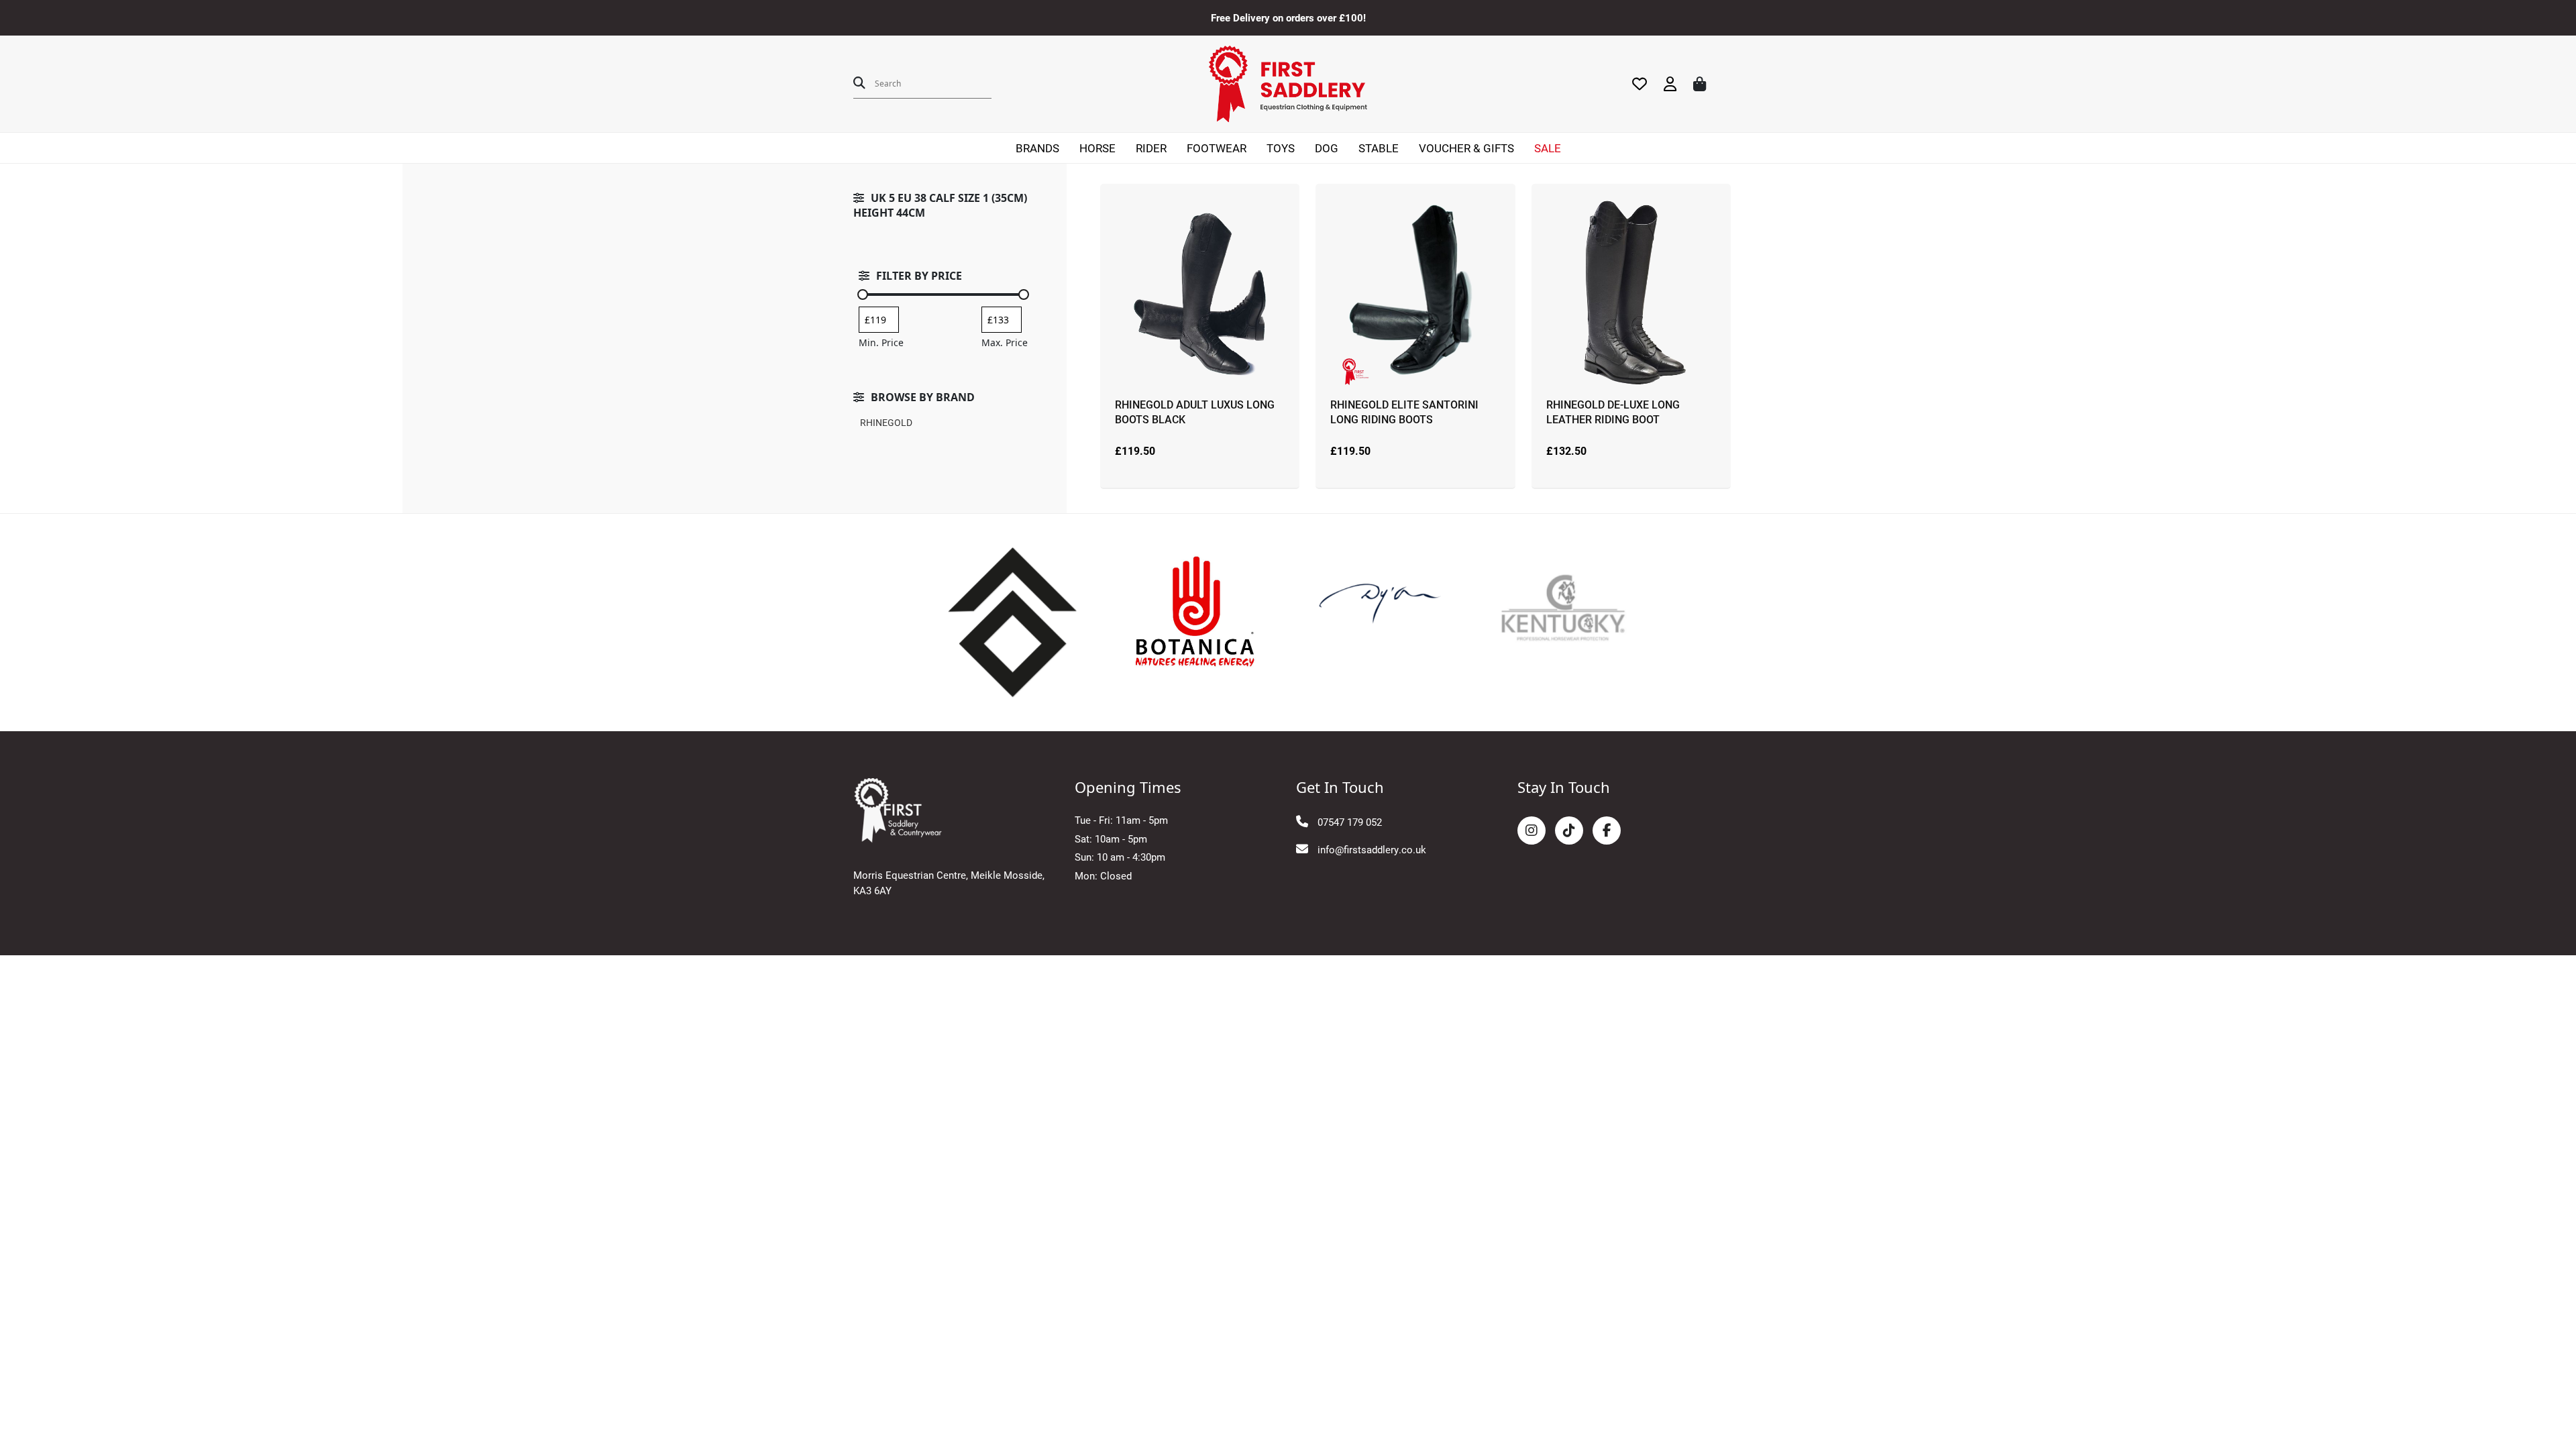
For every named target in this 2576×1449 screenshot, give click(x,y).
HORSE (1097, 148)
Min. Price (881, 342)
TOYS (1281, 148)
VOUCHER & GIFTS (1466, 148)
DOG (1327, 148)
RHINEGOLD (886, 422)
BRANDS (1037, 148)
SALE (1548, 148)
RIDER (1151, 148)
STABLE (1379, 148)
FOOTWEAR (1217, 148)
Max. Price (1005, 342)
